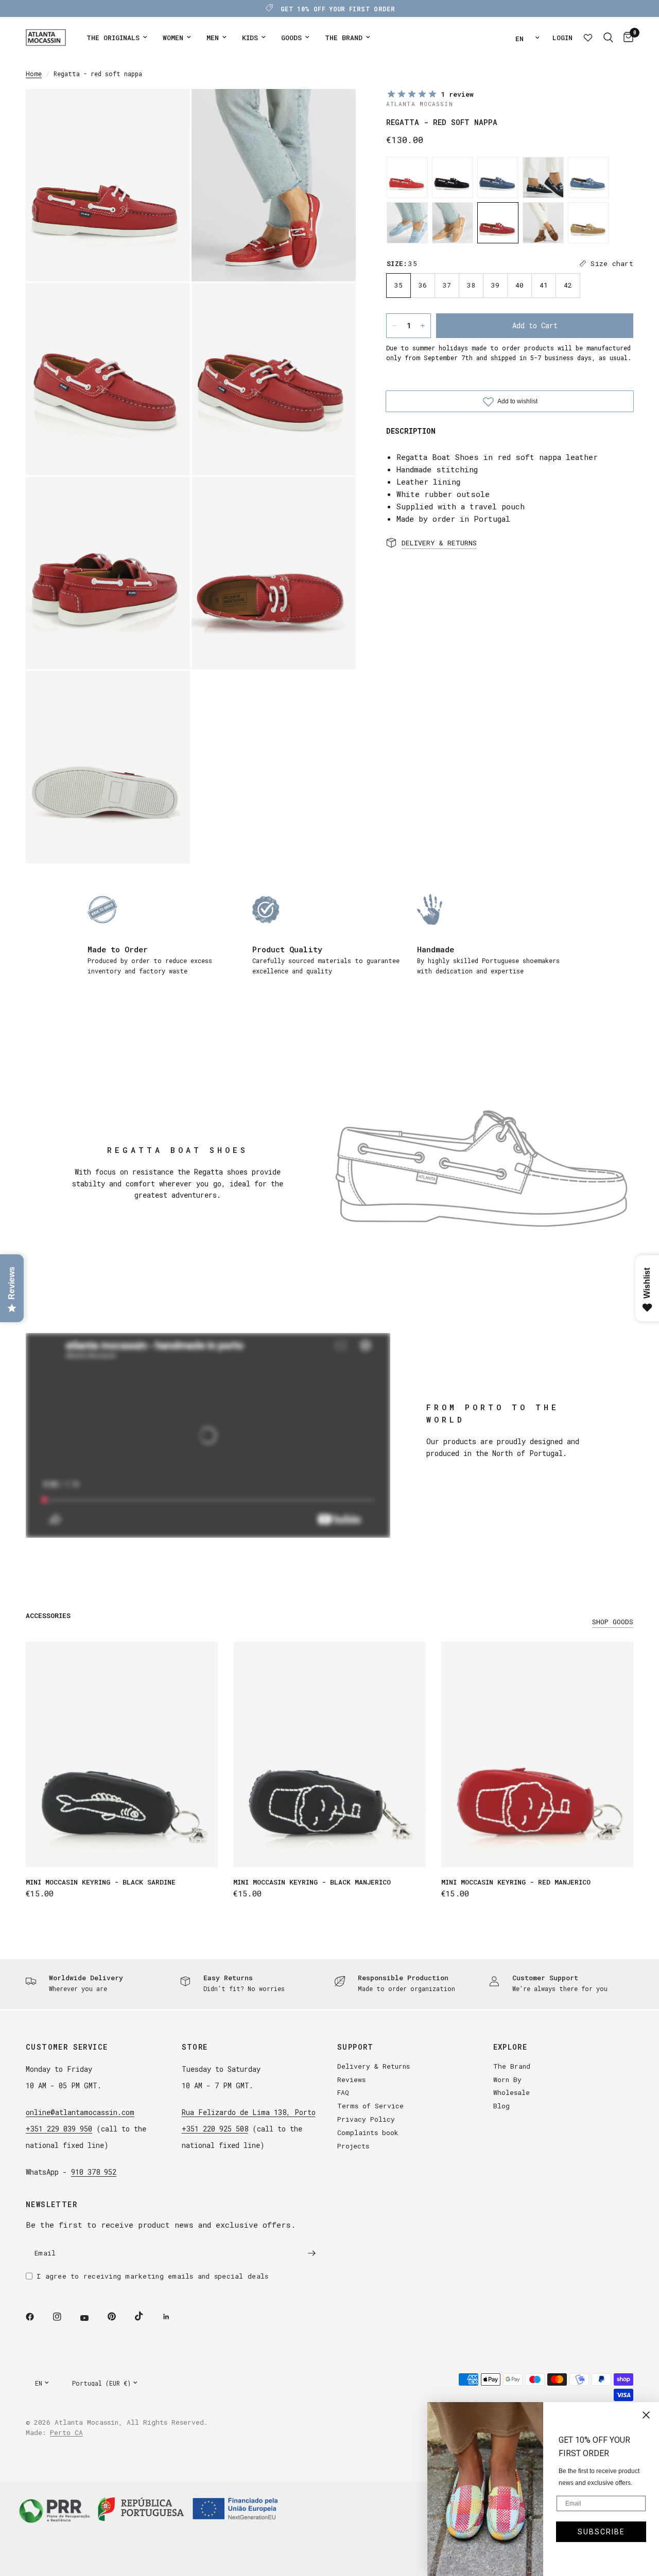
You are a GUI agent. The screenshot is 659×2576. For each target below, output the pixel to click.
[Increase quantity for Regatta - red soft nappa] (423, 326)
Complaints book (368, 2133)
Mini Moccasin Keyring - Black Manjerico (312, 1882)
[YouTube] (92, 2318)
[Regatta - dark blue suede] (453, 177)
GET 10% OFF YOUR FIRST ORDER (338, 9)
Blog (501, 2106)
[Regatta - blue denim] (498, 177)
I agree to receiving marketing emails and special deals (152, 2276)
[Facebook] (37, 2317)
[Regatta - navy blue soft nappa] (543, 177)
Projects (353, 2146)
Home (34, 74)
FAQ (343, 2092)
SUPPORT (355, 2047)
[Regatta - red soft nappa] (498, 223)
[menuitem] (117, 38)
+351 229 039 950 (59, 2129)
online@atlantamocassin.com (80, 2112)
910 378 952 (94, 2172)
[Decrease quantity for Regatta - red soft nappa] (394, 326)
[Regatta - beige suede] (588, 223)
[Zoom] (168, 111)
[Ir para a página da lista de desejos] (588, 38)
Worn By (507, 2080)
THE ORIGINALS (113, 38)
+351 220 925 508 (215, 2129)
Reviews (351, 2080)
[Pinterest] (119, 2317)
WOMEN (173, 38)
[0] (626, 38)
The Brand (512, 2066)
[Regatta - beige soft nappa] (453, 223)
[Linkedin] (174, 2317)
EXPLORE (510, 2047)
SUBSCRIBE (601, 2532)
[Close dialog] (646, 2415)
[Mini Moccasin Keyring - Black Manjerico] (329, 1754)
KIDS (250, 38)
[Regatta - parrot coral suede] (407, 177)
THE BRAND (344, 38)
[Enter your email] (311, 2253)
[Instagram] (64, 2317)
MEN (213, 38)
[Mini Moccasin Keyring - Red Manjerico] (537, 1754)
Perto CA (66, 2432)
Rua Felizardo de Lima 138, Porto (249, 2112)
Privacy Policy (366, 2119)
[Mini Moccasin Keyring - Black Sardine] (122, 1754)
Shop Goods (613, 1622)
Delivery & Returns (374, 2066)
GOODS (291, 38)
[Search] (608, 38)
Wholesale (511, 2092)
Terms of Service (370, 2106)
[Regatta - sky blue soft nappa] (407, 223)
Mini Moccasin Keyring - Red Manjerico (516, 1882)
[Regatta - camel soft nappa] (543, 223)
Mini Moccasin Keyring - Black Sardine (101, 1882)
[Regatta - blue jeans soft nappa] (588, 177)
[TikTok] (146, 2316)
